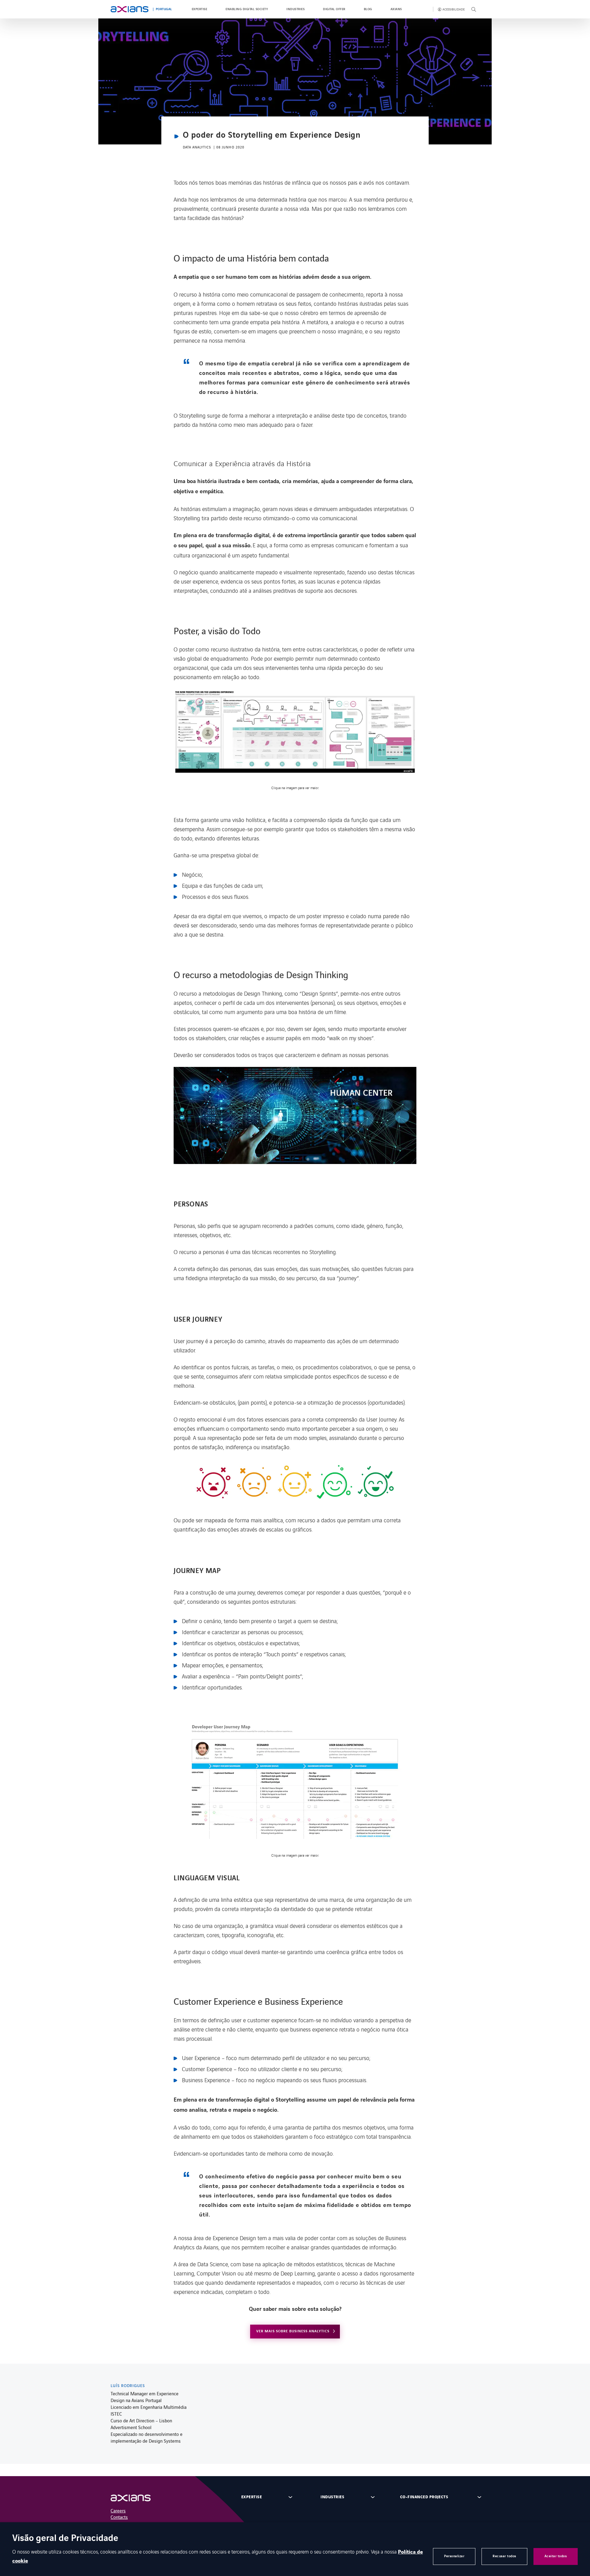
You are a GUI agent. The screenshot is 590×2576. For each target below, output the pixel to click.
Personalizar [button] (454, 2556)
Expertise (199, 9)
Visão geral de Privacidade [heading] (65, 2539)
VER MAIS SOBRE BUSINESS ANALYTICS (293, 2331)
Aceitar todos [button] (556, 2556)
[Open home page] (130, 9)
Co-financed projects (424, 2497)
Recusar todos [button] (504, 2556)
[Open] (137, 2498)
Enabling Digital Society (247, 9)
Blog (368, 9)
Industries (295, 9)
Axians (396, 9)
